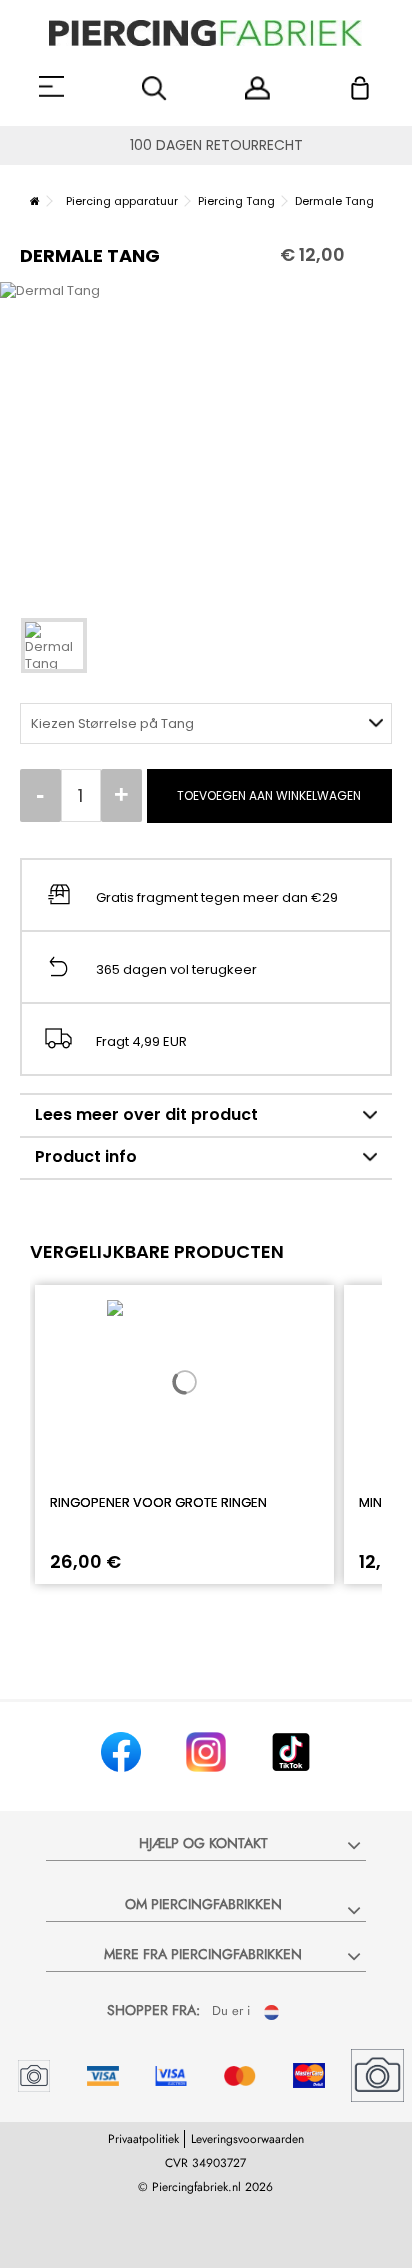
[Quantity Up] (121, 796)
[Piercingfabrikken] (206, 33)
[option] (206, 439)
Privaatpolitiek (143, 2139)
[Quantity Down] (40, 796)
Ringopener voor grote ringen (158, 1502)
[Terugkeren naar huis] (35, 201)
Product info (86, 1156)
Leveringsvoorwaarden (247, 2139)
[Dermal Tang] (54, 645)
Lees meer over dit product (146, 1114)
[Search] (154, 88)
